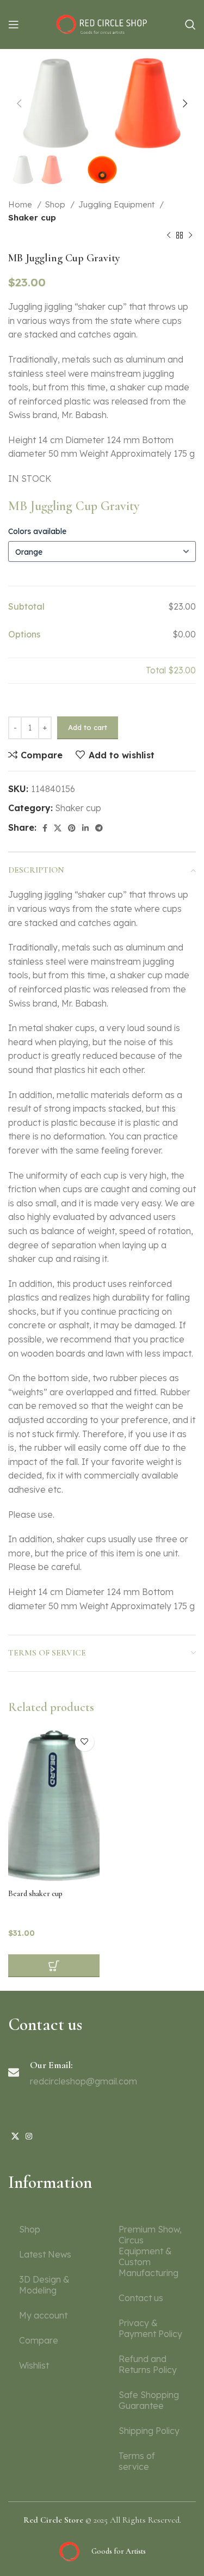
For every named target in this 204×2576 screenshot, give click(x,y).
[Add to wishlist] (85, 1742)
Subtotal (26, 606)
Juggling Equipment (118, 204)
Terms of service (137, 2461)
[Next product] (190, 235)
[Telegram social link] (99, 828)
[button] (54, 1966)
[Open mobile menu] (14, 24)
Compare (39, 2340)
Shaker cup (32, 217)
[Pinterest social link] (72, 828)
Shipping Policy (149, 2431)
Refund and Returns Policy (148, 2364)
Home (21, 204)
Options (24, 634)
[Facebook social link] (45, 828)
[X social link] (58, 828)
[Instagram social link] (29, 2136)
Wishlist (34, 2365)
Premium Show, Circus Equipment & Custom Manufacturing (150, 2251)
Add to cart (88, 727)
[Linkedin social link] (85, 828)
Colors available (37, 531)
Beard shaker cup (35, 1894)
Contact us (141, 2298)
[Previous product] (169, 235)
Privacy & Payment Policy (150, 2328)
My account (43, 2315)
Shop (56, 204)
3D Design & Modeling (44, 2285)
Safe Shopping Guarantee (149, 2400)
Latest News (45, 2254)
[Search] (190, 24)
